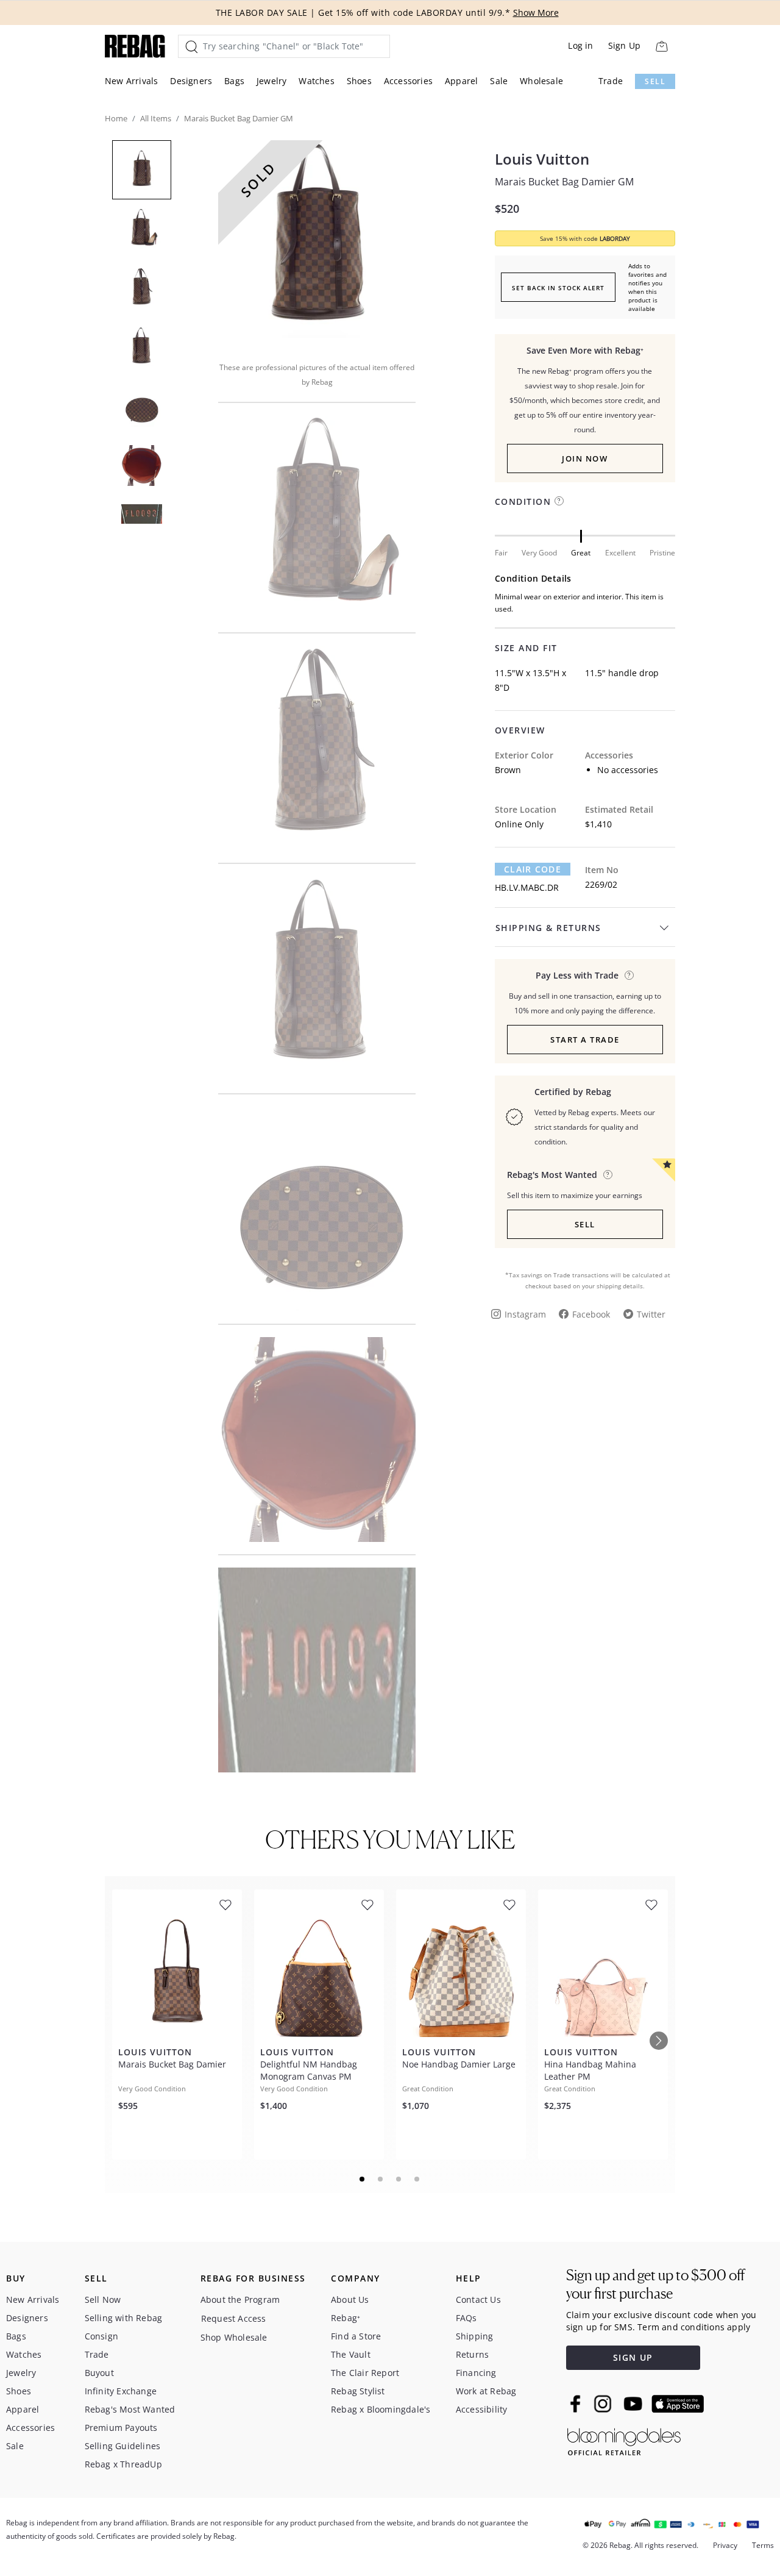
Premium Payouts (121, 2428)
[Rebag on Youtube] (635, 2404)
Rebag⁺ (346, 2318)
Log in (580, 45)
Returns (472, 2354)
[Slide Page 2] (381, 2179)
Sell (655, 81)
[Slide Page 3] (399, 2179)
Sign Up (624, 45)
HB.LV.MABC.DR (527, 887)
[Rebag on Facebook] (577, 2403)
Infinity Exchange (121, 2391)
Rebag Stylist (358, 2391)
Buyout (99, 2373)
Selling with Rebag (124, 2318)
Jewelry (271, 81)
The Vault (351, 2354)
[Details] (629, 975)
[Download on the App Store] (678, 2404)
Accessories (408, 81)
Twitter (651, 1314)
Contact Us (478, 2299)
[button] (317, 243)
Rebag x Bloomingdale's (381, 2409)
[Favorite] (225, 1905)
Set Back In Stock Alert (558, 288)
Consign (101, 2336)
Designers (191, 81)
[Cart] (661, 46)
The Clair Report (365, 2373)
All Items (156, 118)
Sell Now (103, 2299)
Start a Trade (585, 1040)
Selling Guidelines (123, 2446)
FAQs (466, 2318)
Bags (234, 81)
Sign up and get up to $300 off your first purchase (655, 2284)
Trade (611, 81)
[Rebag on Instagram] (603, 2403)
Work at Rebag (486, 2391)
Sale (499, 81)
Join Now (585, 458)
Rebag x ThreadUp (123, 2464)
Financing (476, 2373)
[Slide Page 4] (417, 2179)
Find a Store (356, 2336)
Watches (316, 81)
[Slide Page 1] (363, 2179)
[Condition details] (559, 501)
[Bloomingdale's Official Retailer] (624, 2440)
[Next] (659, 2041)
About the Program (240, 2299)
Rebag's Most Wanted (130, 2409)
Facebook (591, 1314)
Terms (763, 2545)
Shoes (359, 81)
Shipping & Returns (548, 928)
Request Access (234, 2318)
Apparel (461, 81)
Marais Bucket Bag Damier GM (564, 182)
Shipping (475, 2336)
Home (116, 118)
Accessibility (482, 2409)
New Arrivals (131, 81)
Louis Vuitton (542, 159)
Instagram (525, 1314)
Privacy (725, 2545)
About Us (350, 2299)
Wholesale (541, 81)
